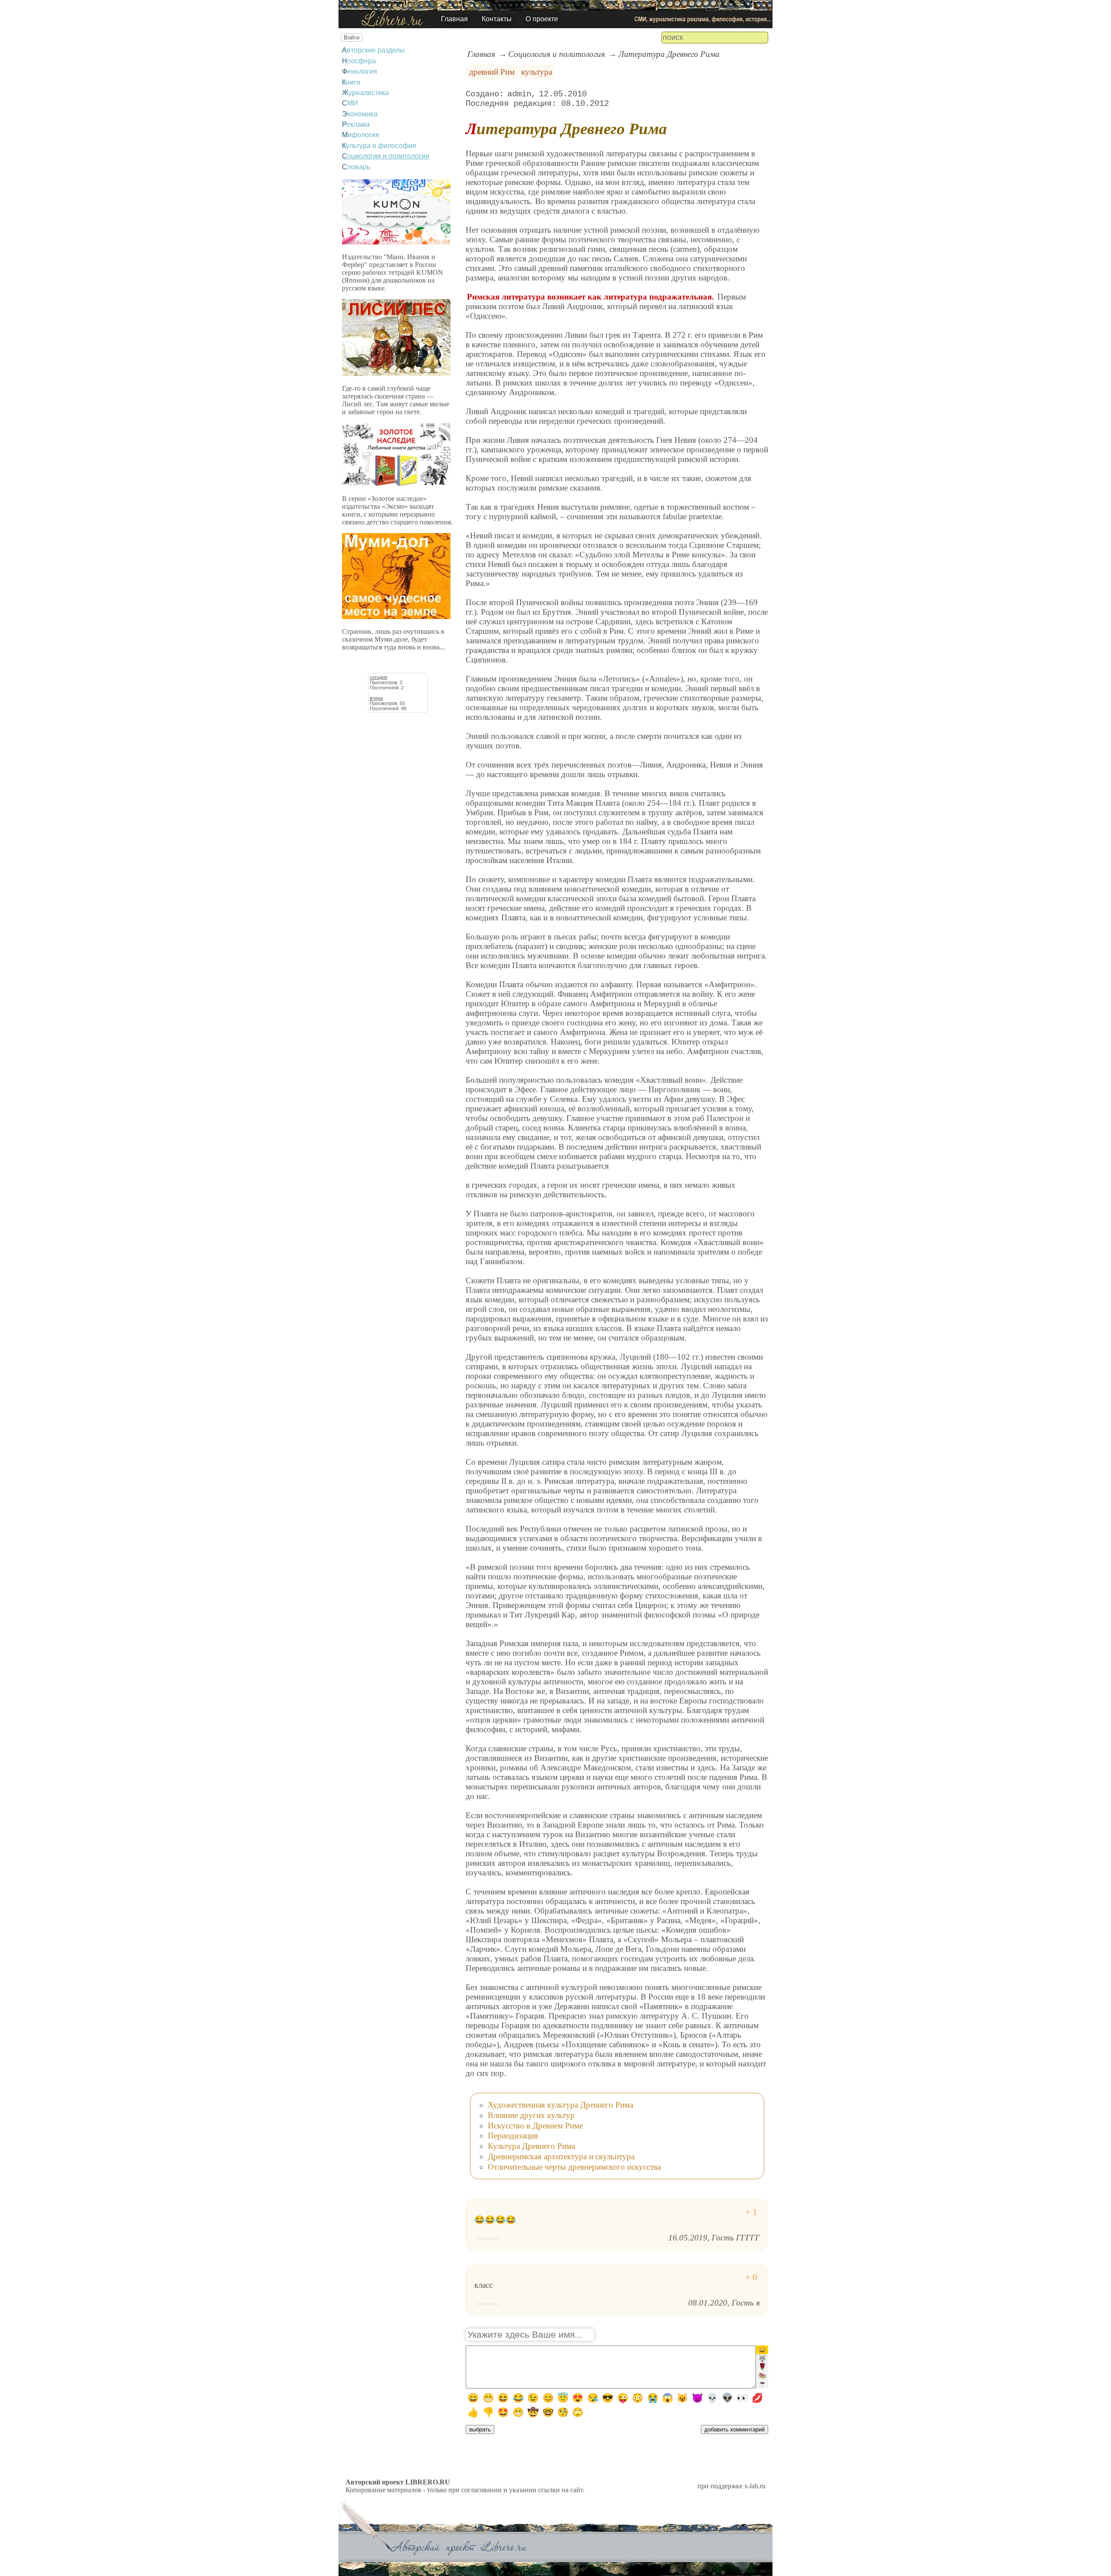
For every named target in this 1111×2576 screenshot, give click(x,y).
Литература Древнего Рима (669, 54)
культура (537, 72)
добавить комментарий (735, 2429)
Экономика (360, 114)
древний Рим (492, 72)
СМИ (350, 103)
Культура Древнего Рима (531, 2146)
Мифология (361, 135)
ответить (488, 2238)
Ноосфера (359, 61)
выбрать (480, 2429)
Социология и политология (386, 156)
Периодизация (513, 2136)
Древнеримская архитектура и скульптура (561, 2156)
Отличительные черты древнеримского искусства (574, 2167)
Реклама (356, 124)
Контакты (497, 19)
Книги (351, 82)
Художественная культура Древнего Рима (560, 2105)
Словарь (356, 167)
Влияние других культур (531, 2115)
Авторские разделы (373, 50)
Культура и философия (379, 146)
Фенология (360, 71)
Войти (352, 38)
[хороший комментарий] (751, 2212)
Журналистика (365, 93)
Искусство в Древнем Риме (535, 2126)
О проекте (542, 19)
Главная (454, 19)
